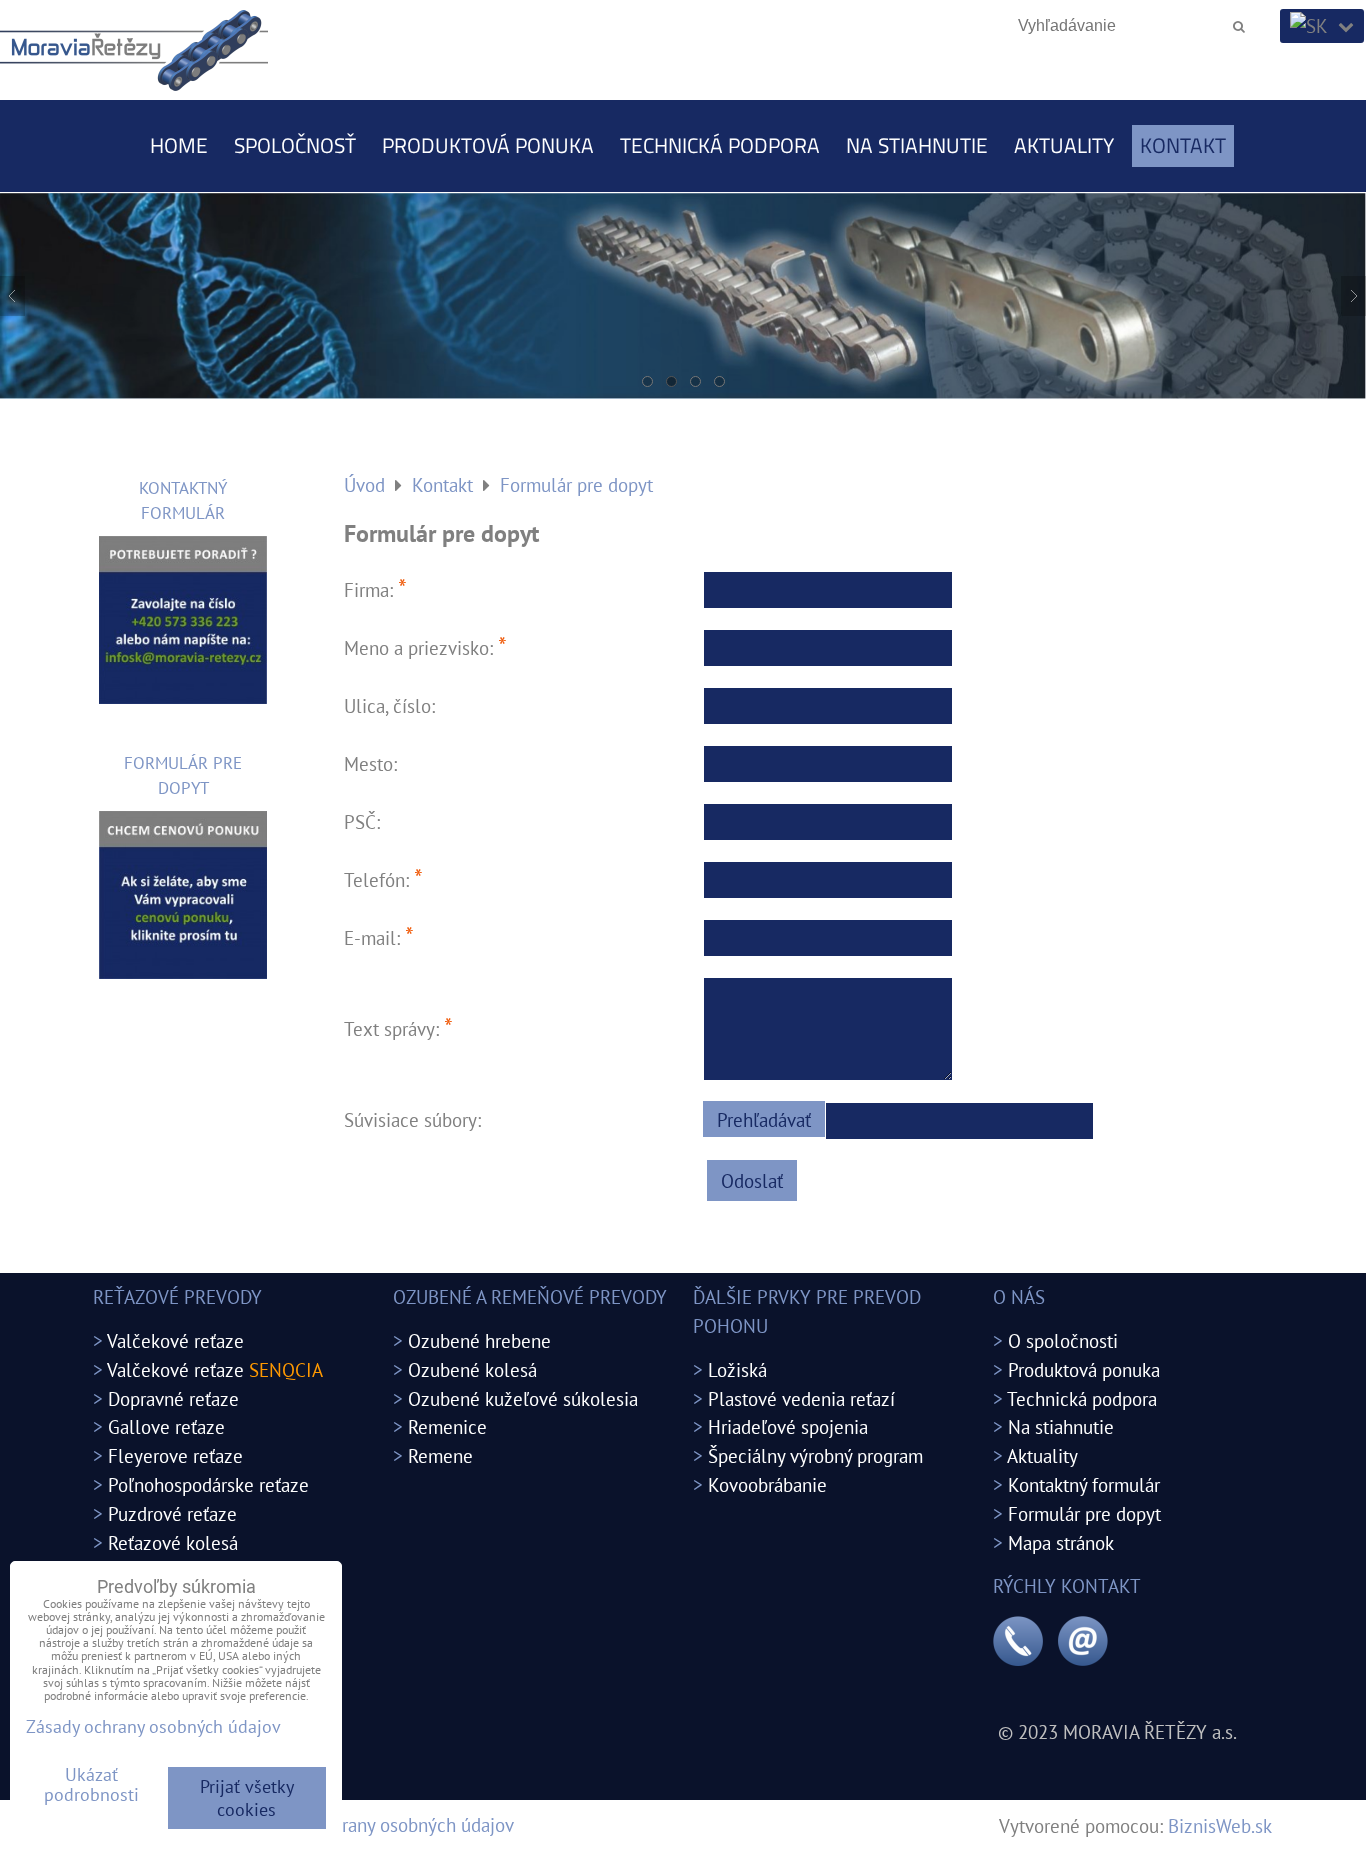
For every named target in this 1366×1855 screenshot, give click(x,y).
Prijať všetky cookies (247, 1798)
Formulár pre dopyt (1084, 1513)
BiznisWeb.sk (1220, 1825)
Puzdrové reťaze (172, 1513)
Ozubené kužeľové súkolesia (523, 1398)
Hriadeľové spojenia (788, 1426)
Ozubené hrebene (479, 1340)
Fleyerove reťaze (175, 1455)
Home (179, 145)
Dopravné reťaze (173, 1398)
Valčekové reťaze (175, 1340)
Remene (440, 1455)
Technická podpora (720, 145)
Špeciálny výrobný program (815, 1455)
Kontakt (1183, 145)
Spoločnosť (295, 145)
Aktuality (1064, 145)
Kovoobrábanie (767, 1484)
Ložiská (737, 1369)
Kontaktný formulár (1084, 1484)
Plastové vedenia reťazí (801, 1398)
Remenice (447, 1426)
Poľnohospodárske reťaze (208, 1484)
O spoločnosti (1063, 1340)
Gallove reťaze (166, 1426)
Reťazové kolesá (173, 1542)
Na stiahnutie (917, 145)
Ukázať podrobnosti (91, 1785)
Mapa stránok (1061, 1542)
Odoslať (752, 1180)
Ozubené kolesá (472, 1369)
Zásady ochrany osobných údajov (384, 1824)
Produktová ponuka (488, 145)
